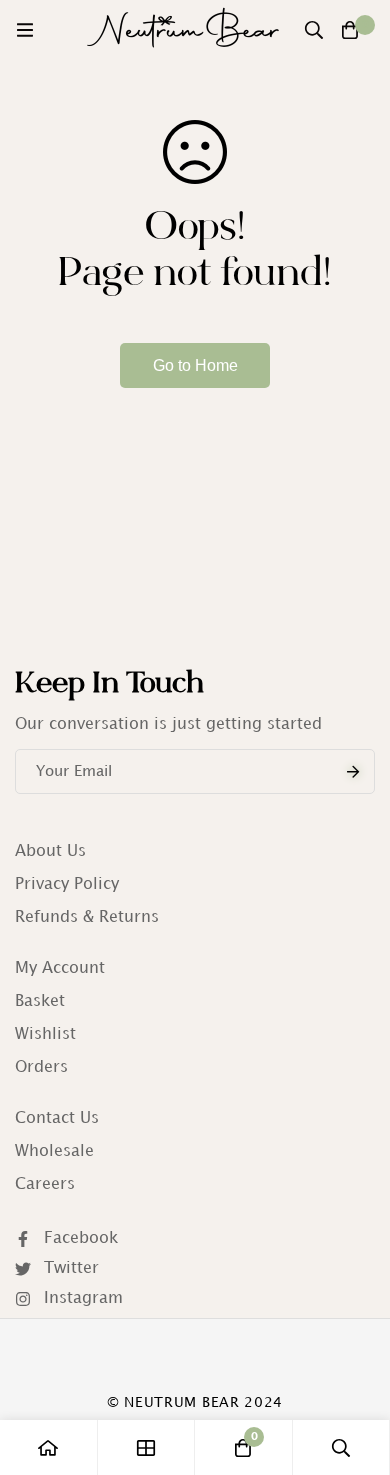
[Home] (49, 1447)
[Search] (314, 30)
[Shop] (147, 1447)
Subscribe (352, 771)
